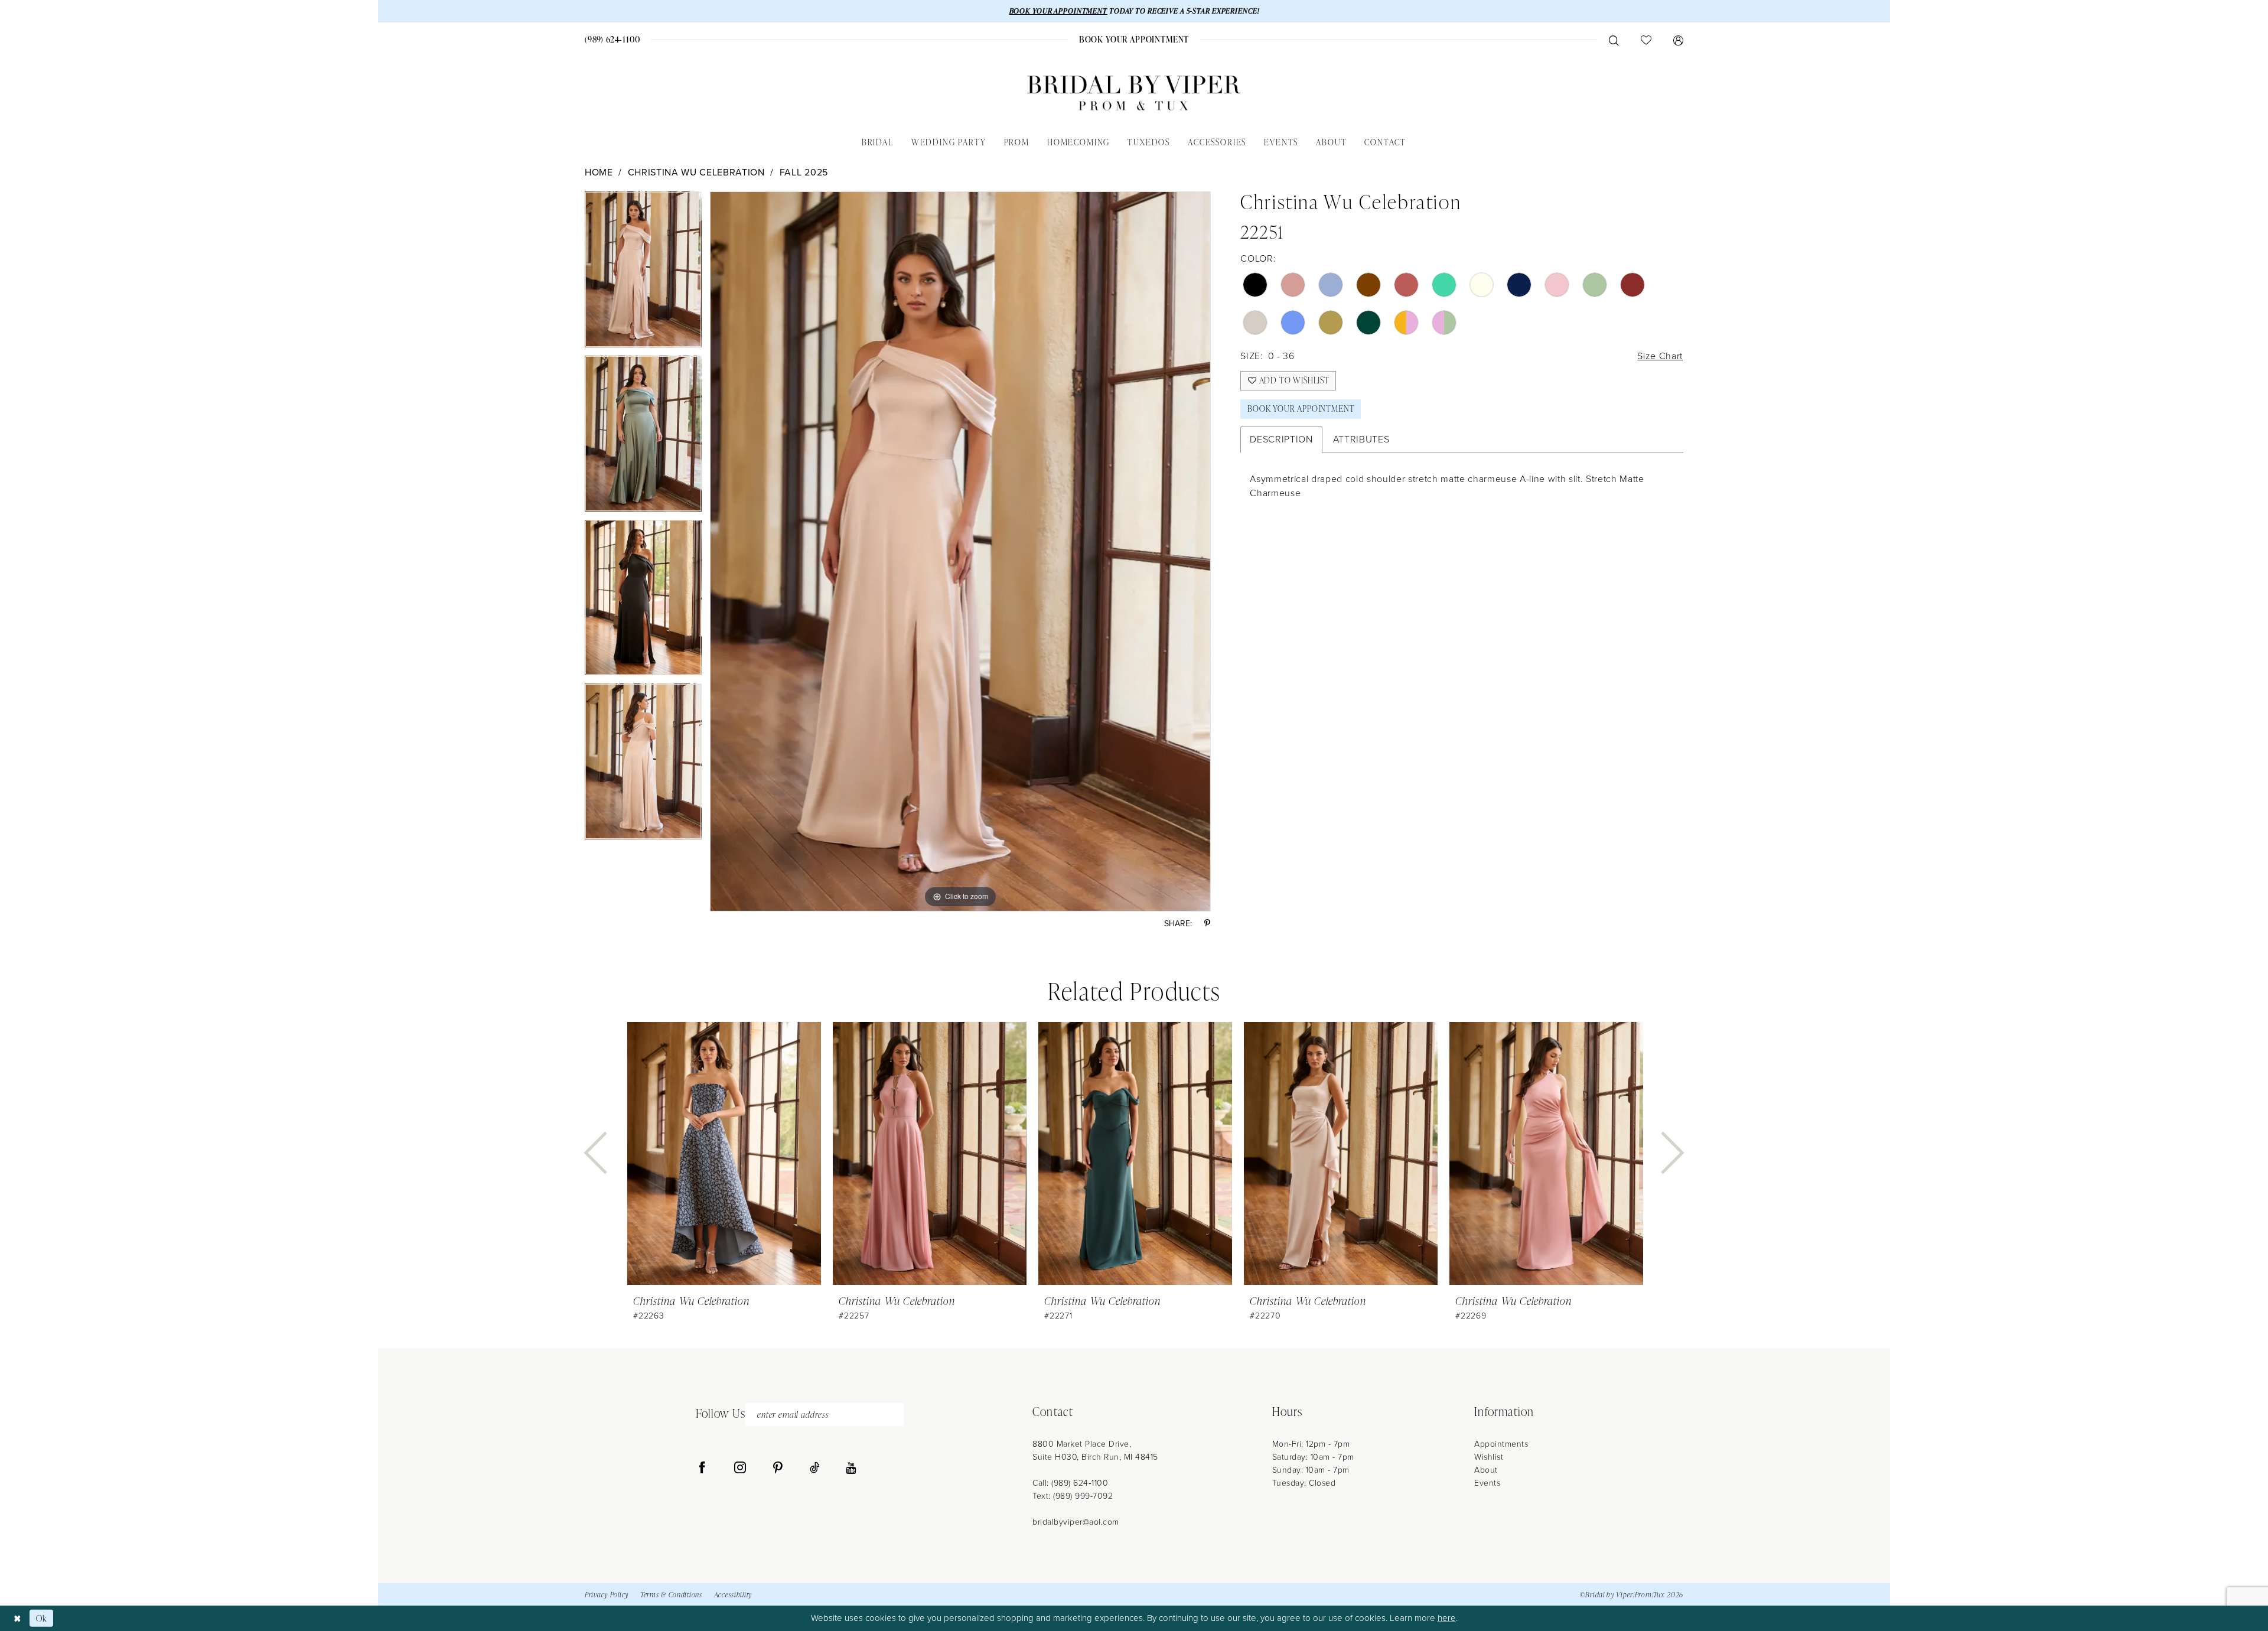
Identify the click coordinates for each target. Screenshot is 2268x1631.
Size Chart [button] (1660, 356)
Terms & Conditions (671, 1595)
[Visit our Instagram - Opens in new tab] (740, 1468)
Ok (42, 1618)
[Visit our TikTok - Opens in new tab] (815, 1468)
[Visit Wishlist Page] (1646, 40)
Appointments (1501, 1444)
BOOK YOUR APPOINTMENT (1058, 11)
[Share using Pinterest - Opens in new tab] (1207, 924)
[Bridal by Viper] (1134, 93)
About (1486, 1470)
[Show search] (1614, 40)
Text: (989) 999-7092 (1073, 1496)
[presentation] (724, 1153)
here (1447, 1618)
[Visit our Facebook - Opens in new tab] (702, 1468)
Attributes (1361, 439)
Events (1487, 1483)
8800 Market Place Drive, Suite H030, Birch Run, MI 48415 (1095, 1451)
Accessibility (733, 1595)
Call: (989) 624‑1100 (1070, 1483)
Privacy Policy (607, 1595)
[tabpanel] (643, 274)
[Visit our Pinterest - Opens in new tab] (778, 1468)
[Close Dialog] (17, 1618)
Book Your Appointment (1301, 408)
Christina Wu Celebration (696, 172)
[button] (1678, 40)
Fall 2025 (804, 172)
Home (599, 172)
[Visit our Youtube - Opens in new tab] (851, 1468)
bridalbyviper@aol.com (1076, 1522)
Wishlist (1489, 1457)
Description (1281, 439)
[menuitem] (613, 39)
